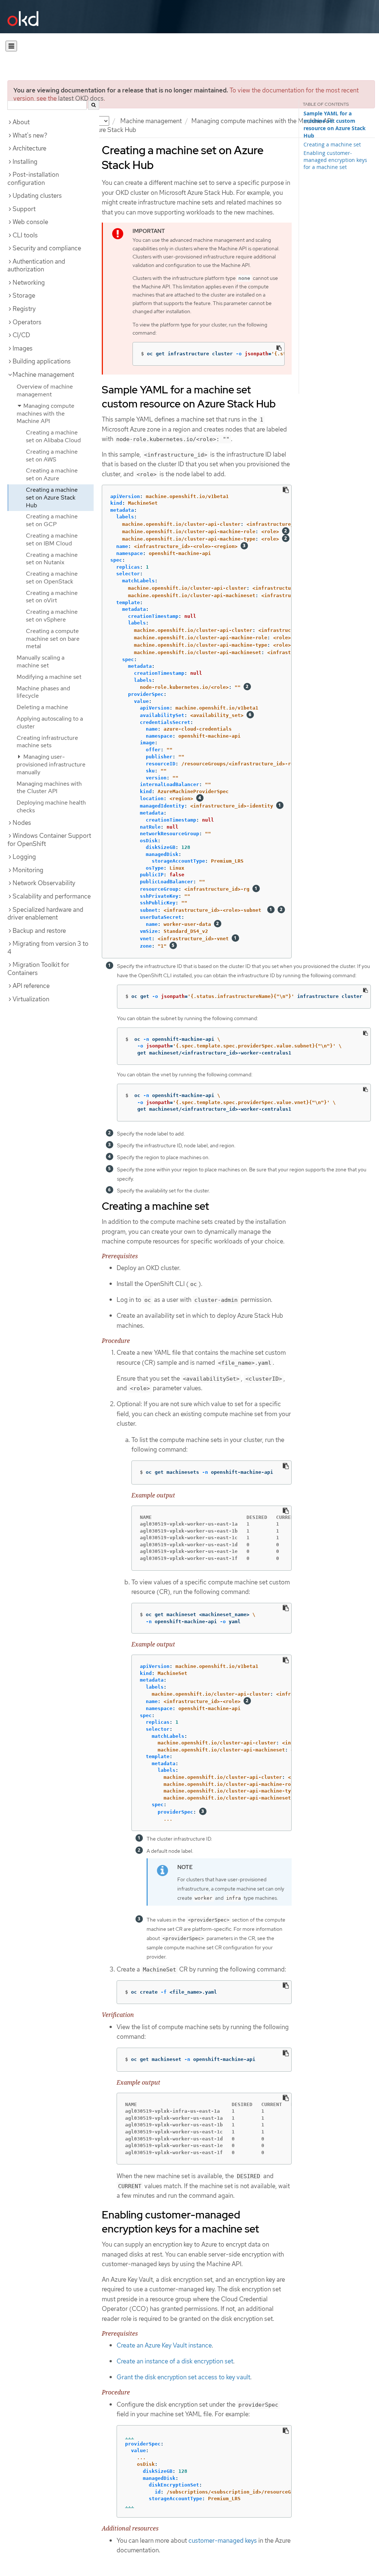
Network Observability (44, 883)
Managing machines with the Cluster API (49, 788)
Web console (30, 222)
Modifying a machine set (49, 677)
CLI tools (25, 235)
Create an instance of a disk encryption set (175, 2361)
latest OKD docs (81, 98)
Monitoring (28, 870)
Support (24, 209)
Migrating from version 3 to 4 (48, 948)
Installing (25, 162)
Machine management (151, 121)
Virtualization (31, 999)
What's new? (30, 135)
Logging (24, 857)
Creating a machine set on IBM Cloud (52, 539)
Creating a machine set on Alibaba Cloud (53, 436)
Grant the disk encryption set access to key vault (183, 2377)
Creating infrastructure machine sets (47, 742)
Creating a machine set (332, 144)
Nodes (22, 823)
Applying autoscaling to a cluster (50, 722)
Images (23, 348)
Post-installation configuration (33, 179)
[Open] (11, 46)
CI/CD (21, 335)
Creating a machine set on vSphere (52, 616)
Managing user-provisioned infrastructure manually (51, 764)
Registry (24, 309)
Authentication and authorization (36, 265)
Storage (24, 295)
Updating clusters (37, 196)
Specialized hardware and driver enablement (45, 914)
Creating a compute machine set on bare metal (53, 639)
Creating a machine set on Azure (52, 474)
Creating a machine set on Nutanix (52, 559)
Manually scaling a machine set (41, 661)
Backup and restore (39, 931)
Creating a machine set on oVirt (52, 597)
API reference (31, 986)
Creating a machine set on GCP (52, 520)
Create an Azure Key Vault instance (164, 2345)
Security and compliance (47, 248)
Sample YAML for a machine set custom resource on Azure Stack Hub (335, 125)
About (21, 122)
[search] (94, 105)
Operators (27, 322)
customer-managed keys (223, 2541)
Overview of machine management (45, 390)
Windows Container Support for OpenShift (49, 840)
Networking (29, 282)
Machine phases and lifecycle (43, 692)
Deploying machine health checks (51, 806)
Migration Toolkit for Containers (38, 969)
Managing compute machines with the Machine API (262, 121)
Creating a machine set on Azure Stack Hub (52, 497)
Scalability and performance (52, 896)
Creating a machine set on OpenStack (52, 578)
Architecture (29, 148)
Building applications (42, 361)
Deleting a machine (42, 707)
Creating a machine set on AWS (52, 456)
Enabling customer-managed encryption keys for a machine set (335, 160)
